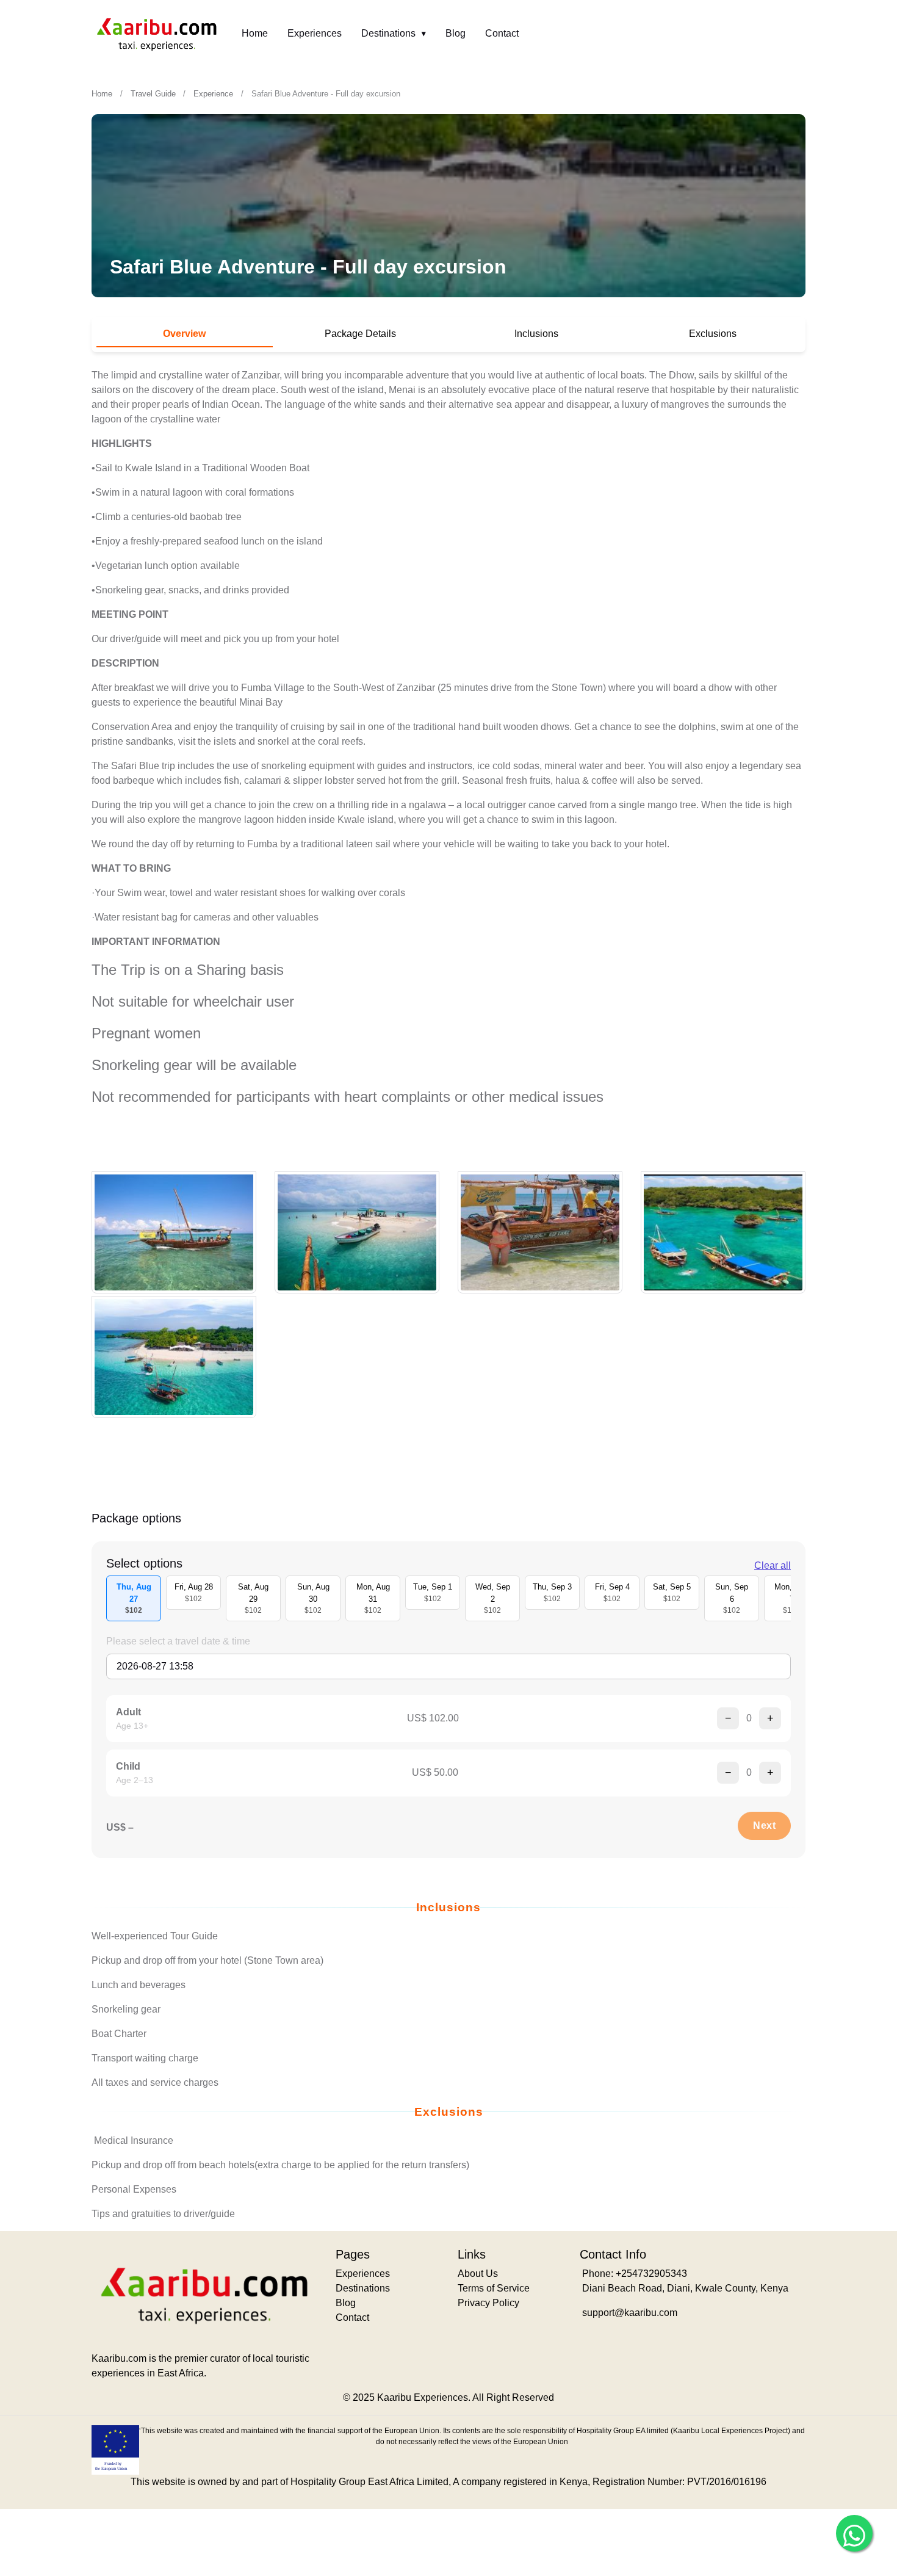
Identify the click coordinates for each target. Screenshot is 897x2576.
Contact (502, 33)
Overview (184, 334)
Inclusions (536, 334)
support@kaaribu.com (630, 2313)
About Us (478, 2274)
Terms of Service (494, 2288)
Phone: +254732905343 (635, 2274)
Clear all (773, 1565)
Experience (213, 94)
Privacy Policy (488, 2303)
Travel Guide (153, 94)
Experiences (315, 33)
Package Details (360, 334)
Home (255, 33)
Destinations (390, 33)
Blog (456, 33)
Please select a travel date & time (178, 1641)
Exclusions (713, 334)
